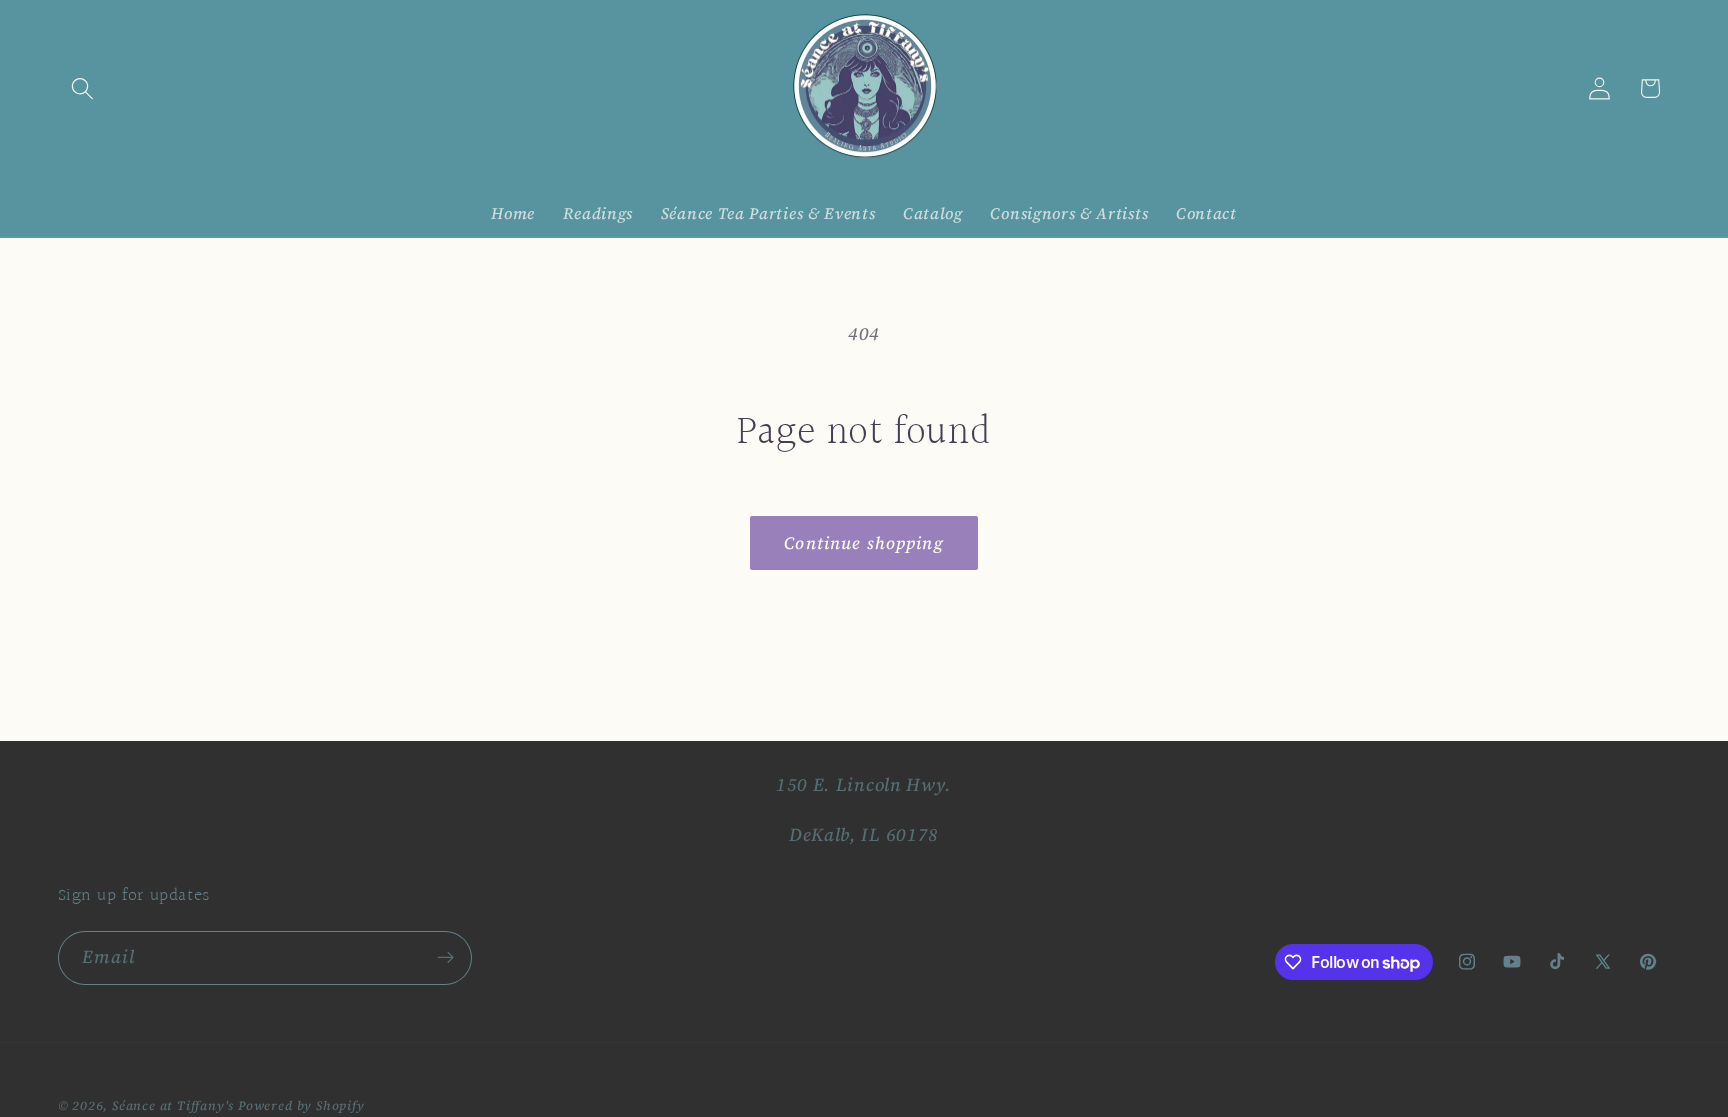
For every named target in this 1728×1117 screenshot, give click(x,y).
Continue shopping (864, 543)
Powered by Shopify (301, 1105)
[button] (83, 88)
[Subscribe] (445, 958)
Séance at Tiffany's (173, 1105)
